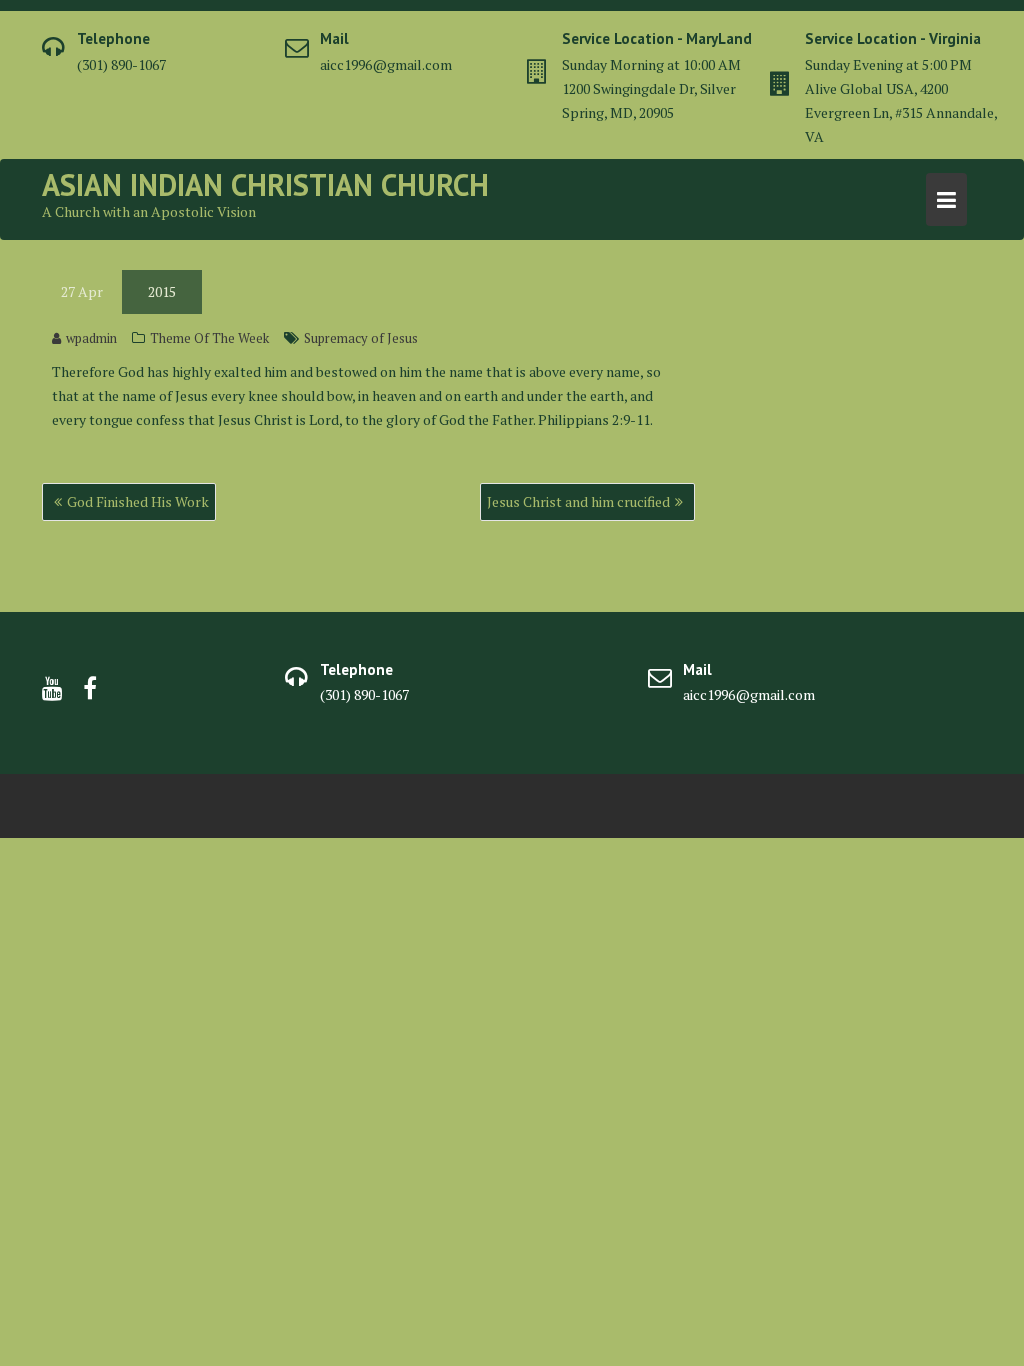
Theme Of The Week (209, 338)
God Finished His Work (138, 501)
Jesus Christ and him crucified (578, 501)
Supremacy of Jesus (361, 338)
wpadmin (91, 338)
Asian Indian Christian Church (265, 184)
